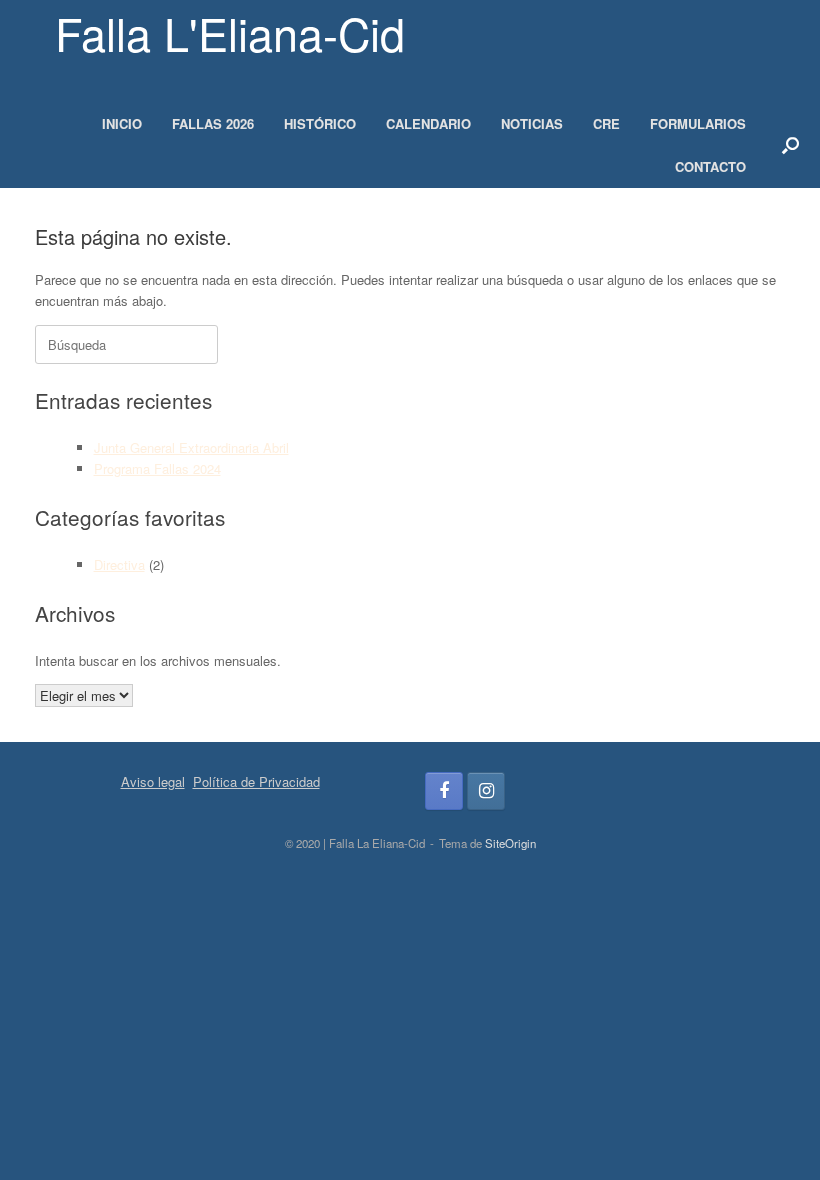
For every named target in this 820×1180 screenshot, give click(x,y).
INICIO (122, 123)
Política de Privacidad (256, 781)
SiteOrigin (510, 843)
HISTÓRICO (320, 123)
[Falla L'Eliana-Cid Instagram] (486, 791)
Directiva (119, 564)
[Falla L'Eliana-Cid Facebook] (444, 791)
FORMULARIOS (698, 123)
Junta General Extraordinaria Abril (191, 447)
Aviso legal (153, 781)
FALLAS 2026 (213, 123)
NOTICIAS (532, 123)
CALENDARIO (428, 123)
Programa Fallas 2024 (157, 468)
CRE (606, 123)
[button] (790, 145)
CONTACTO (710, 166)
